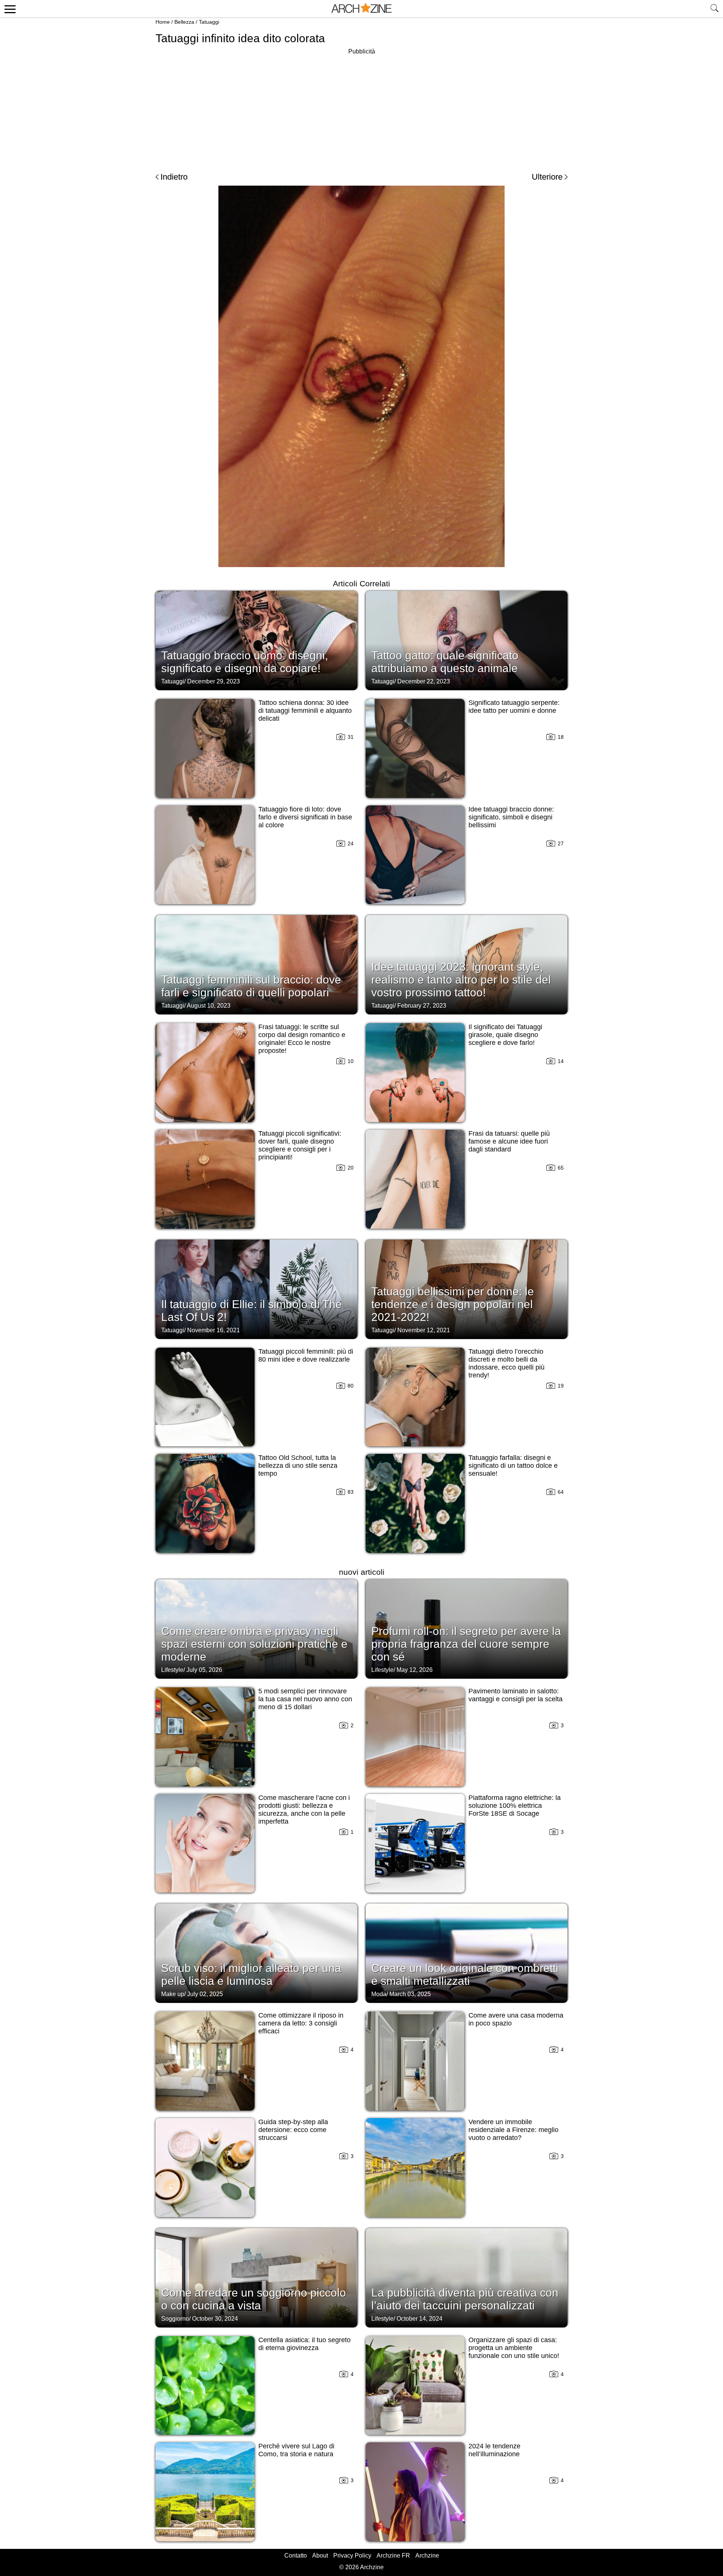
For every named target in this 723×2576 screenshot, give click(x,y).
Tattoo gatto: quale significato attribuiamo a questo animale (445, 662)
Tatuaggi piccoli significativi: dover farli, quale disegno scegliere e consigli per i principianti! (300, 1145)
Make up (173, 1994)
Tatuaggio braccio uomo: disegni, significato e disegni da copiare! (245, 662)
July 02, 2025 (205, 1994)
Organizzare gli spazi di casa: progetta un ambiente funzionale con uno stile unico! (514, 2348)
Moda (379, 1994)
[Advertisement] (361, 109)
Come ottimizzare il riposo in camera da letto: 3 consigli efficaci (301, 2023)
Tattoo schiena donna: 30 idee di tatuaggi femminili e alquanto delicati (305, 711)
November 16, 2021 (214, 1330)
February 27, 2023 (422, 1006)
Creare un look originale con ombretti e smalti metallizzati (465, 1974)
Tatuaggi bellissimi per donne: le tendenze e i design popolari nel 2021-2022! (453, 1304)
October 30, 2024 (215, 2319)
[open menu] (9, 9)
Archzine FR (393, 2555)
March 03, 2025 (410, 1994)
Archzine (427, 2555)
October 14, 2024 (419, 2319)
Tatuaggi (209, 22)
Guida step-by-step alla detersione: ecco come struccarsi (293, 2130)
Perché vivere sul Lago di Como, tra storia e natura (296, 2450)
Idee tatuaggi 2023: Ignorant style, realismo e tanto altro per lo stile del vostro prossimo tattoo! (461, 980)
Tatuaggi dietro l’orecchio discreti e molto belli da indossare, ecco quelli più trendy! (506, 1363)
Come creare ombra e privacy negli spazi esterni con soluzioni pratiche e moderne (254, 1644)
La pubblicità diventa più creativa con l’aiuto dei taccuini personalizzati (465, 2299)
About (320, 2555)
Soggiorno (175, 2319)
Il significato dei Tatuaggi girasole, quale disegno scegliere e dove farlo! (505, 1035)
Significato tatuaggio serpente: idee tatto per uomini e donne (514, 707)
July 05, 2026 (204, 1670)
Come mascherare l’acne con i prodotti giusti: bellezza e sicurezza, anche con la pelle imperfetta (304, 1810)
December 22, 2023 (424, 681)
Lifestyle (172, 1670)
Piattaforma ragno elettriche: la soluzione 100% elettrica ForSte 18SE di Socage (515, 1806)
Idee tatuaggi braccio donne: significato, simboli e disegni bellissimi (511, 817)
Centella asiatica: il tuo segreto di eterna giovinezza (304, 2344)
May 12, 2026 (415, 1670)
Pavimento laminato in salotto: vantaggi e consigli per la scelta (516, 1695)
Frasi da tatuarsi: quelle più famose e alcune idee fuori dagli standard (509, 1141)
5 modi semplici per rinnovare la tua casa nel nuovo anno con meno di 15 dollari (305, 1699)
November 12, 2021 (424, 1330)
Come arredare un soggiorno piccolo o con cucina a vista (254, 2299)
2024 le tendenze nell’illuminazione (494, 2450)
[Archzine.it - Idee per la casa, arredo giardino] (361, 9)
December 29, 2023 (214, 681)
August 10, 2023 (209, 1006)
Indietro (174, 177)
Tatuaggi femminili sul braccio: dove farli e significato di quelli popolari (251, 986)
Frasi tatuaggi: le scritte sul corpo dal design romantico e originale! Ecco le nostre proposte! (302, 1039)
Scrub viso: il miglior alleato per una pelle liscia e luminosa (251, 1974)
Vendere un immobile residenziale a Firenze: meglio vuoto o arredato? (513, 2130)
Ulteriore (547, 177)
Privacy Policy (352, 2555)
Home (163, 22)
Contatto (296, 2555)
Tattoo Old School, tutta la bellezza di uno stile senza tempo (298, 1466)
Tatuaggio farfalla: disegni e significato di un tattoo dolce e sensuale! (513, 1466)
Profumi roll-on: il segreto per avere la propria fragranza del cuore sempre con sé (466, 1644)
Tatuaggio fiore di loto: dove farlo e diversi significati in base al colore (305, 817)
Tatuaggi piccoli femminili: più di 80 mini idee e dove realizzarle (306, 1355)
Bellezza (184, 22)
